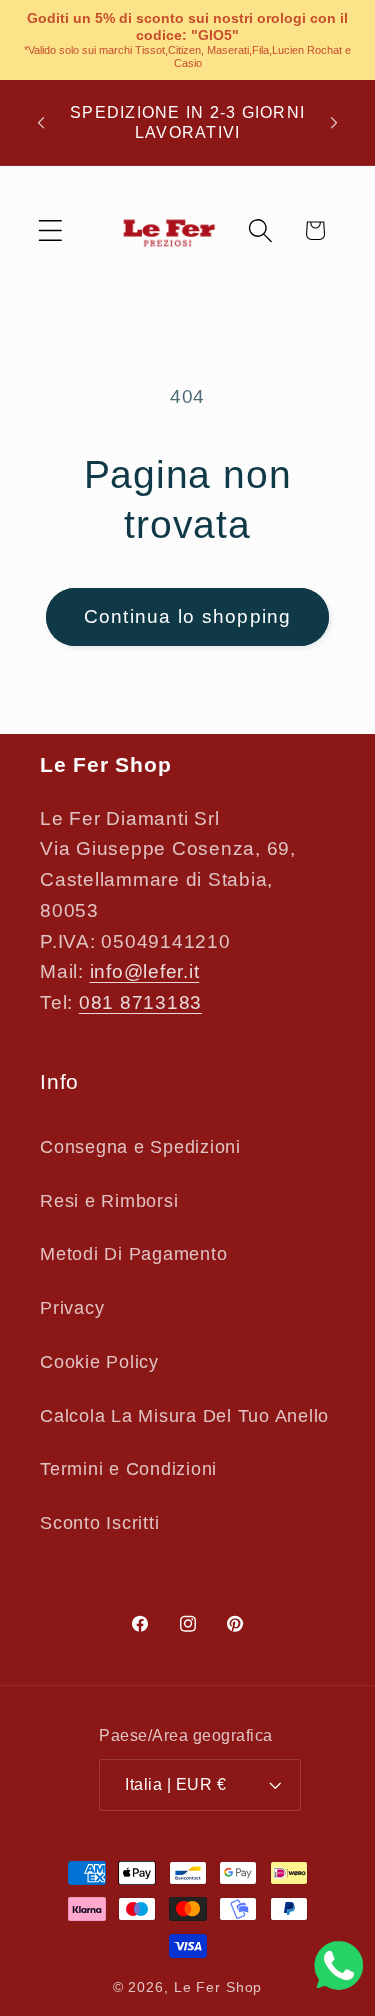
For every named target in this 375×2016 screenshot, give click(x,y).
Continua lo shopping (188, 616)
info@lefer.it (145, 971)
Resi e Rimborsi (109, 1201)
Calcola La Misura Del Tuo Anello (184, 1416)
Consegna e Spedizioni (140, 1147)
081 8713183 (140, 1002)
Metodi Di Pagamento (133, 1254)
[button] (50, 230)
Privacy (72, 1308)
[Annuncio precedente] (41, 123)
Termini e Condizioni (128, 1469)
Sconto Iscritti (99, 1523)
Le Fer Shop (218, 1987)
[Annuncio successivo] (334, 123)
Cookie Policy (99, 1362)
